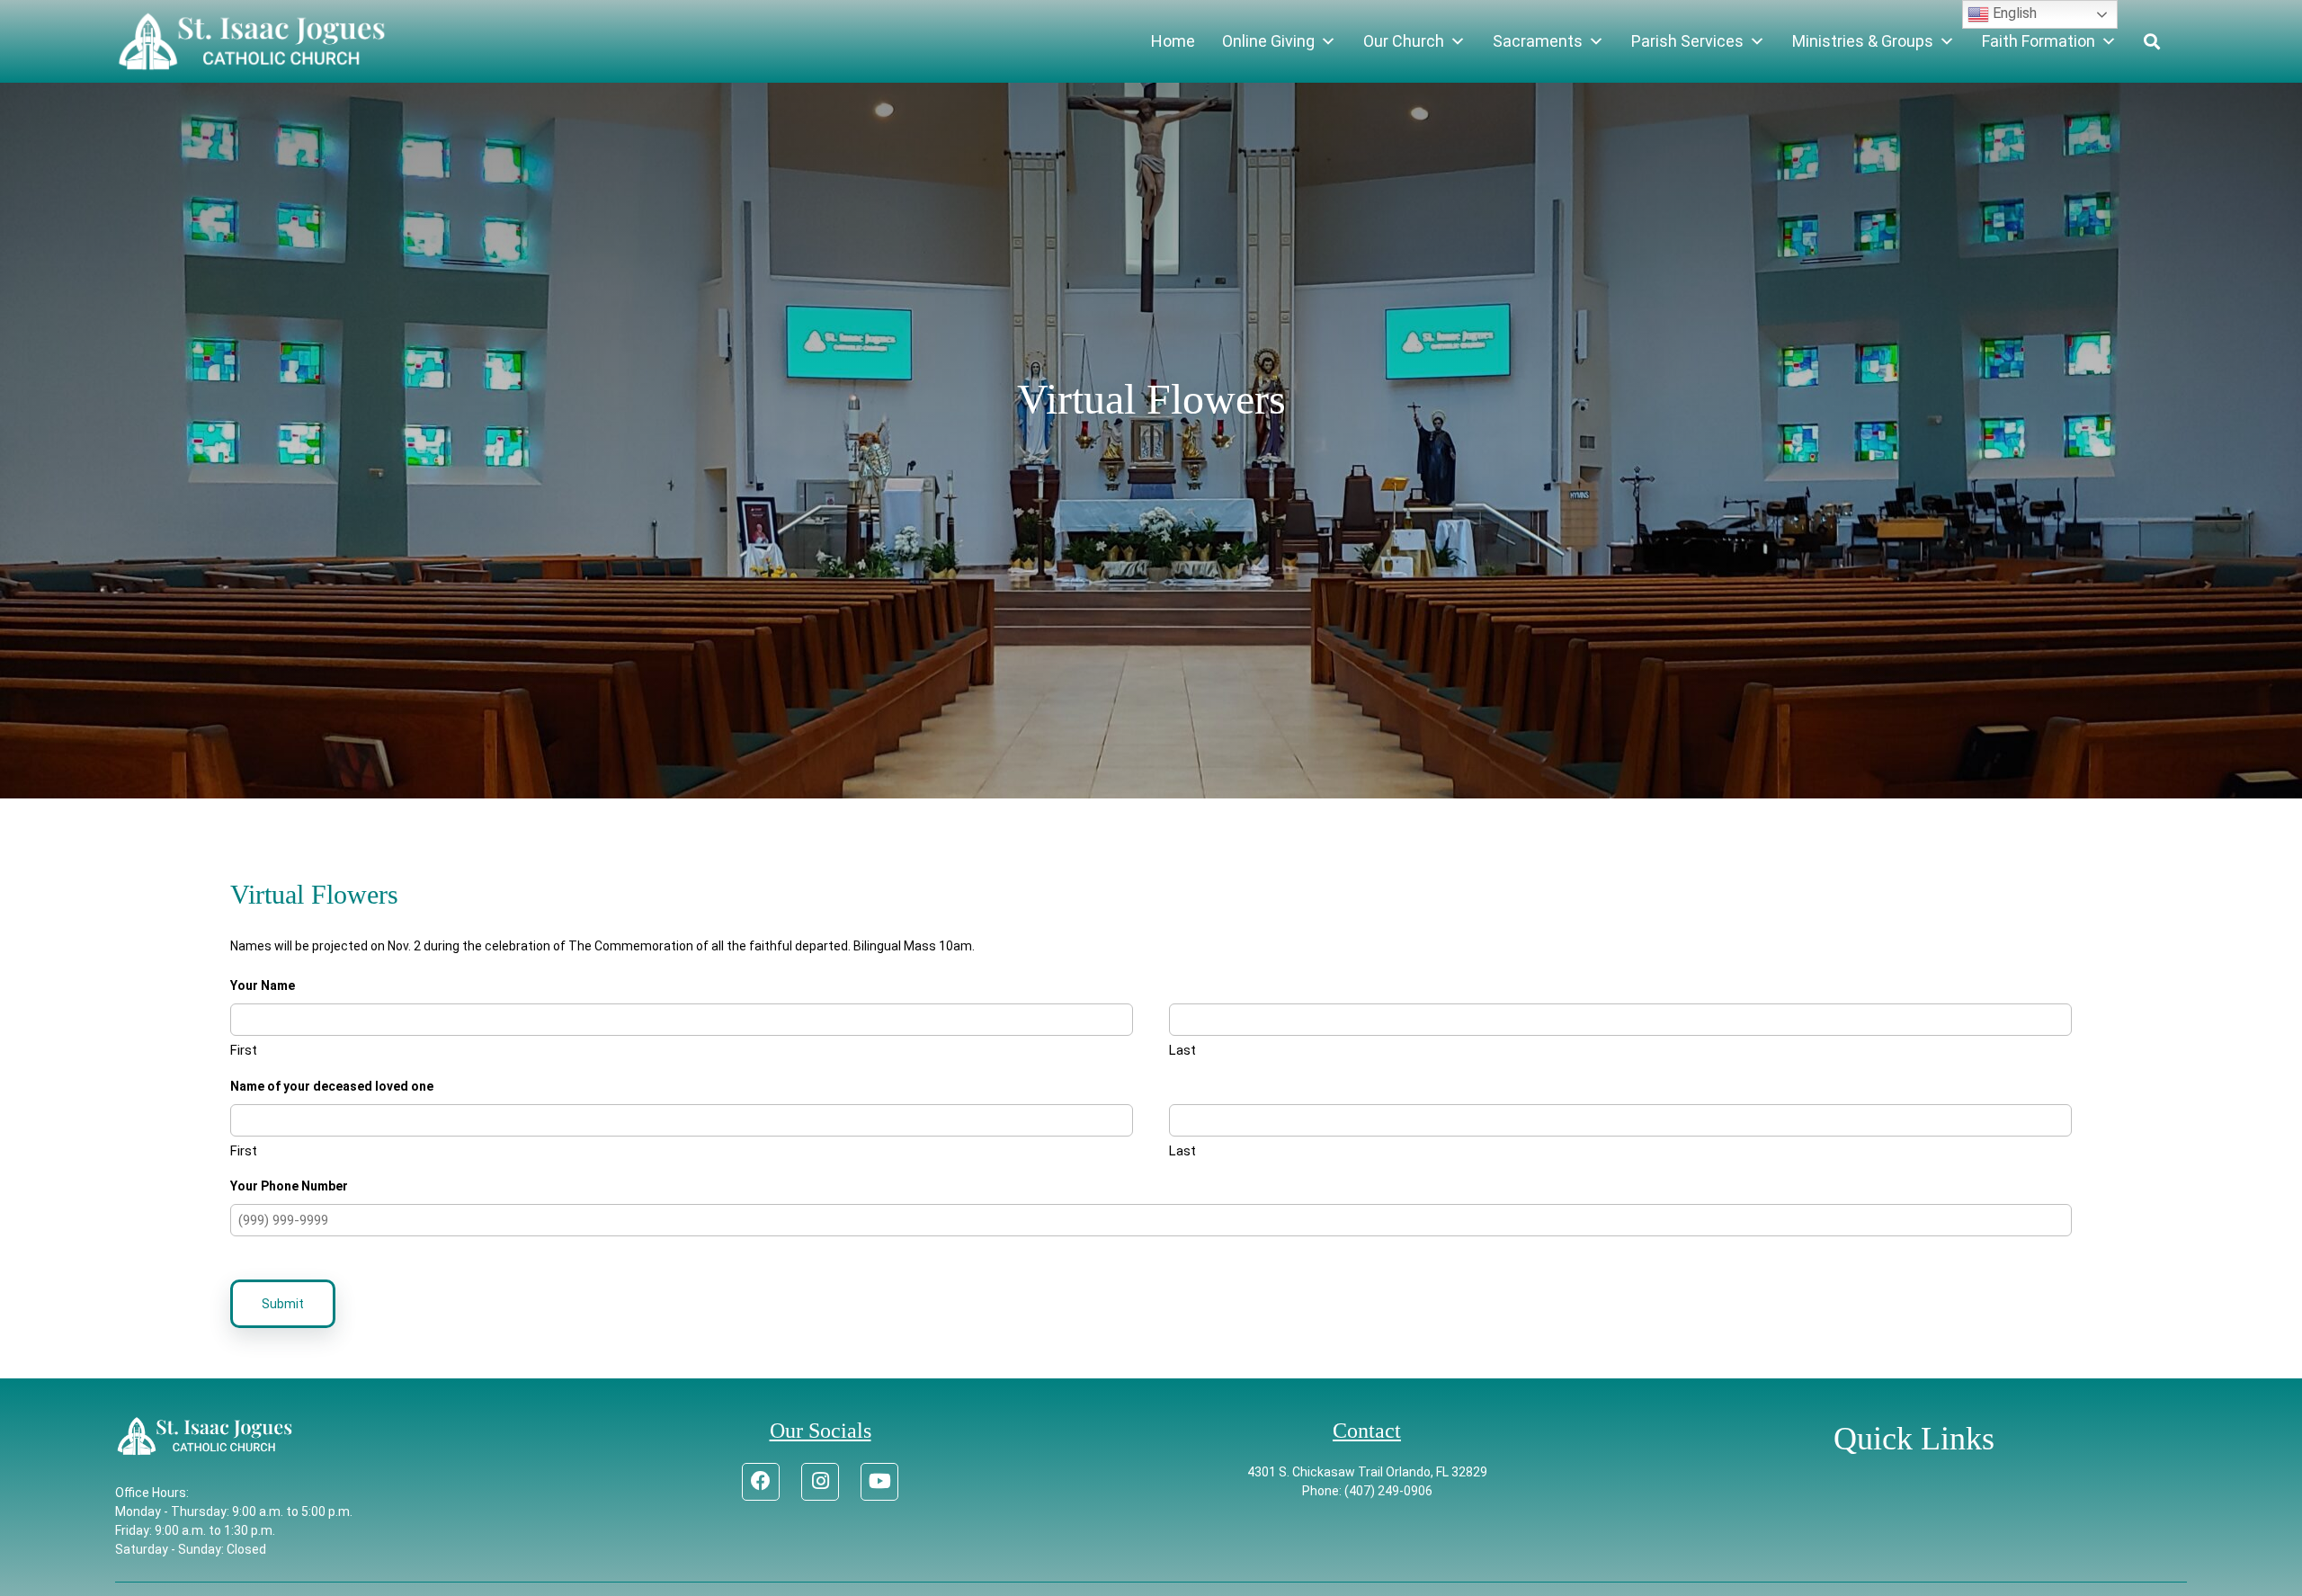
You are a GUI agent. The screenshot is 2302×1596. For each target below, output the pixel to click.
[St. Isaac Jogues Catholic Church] (252, 41)
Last (1182, 1050)
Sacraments (1538, 41)
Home (1173, 41)
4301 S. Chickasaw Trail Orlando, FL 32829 (1367, 1472)
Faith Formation (2039, 41)
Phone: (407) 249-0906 (1367, 1491)
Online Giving (1268, 41)
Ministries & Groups (1863, 41)
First (244, 1050)
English (2013, 13)
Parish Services (1687, 41)
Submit (283, 1304)
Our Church (1404, 41)
